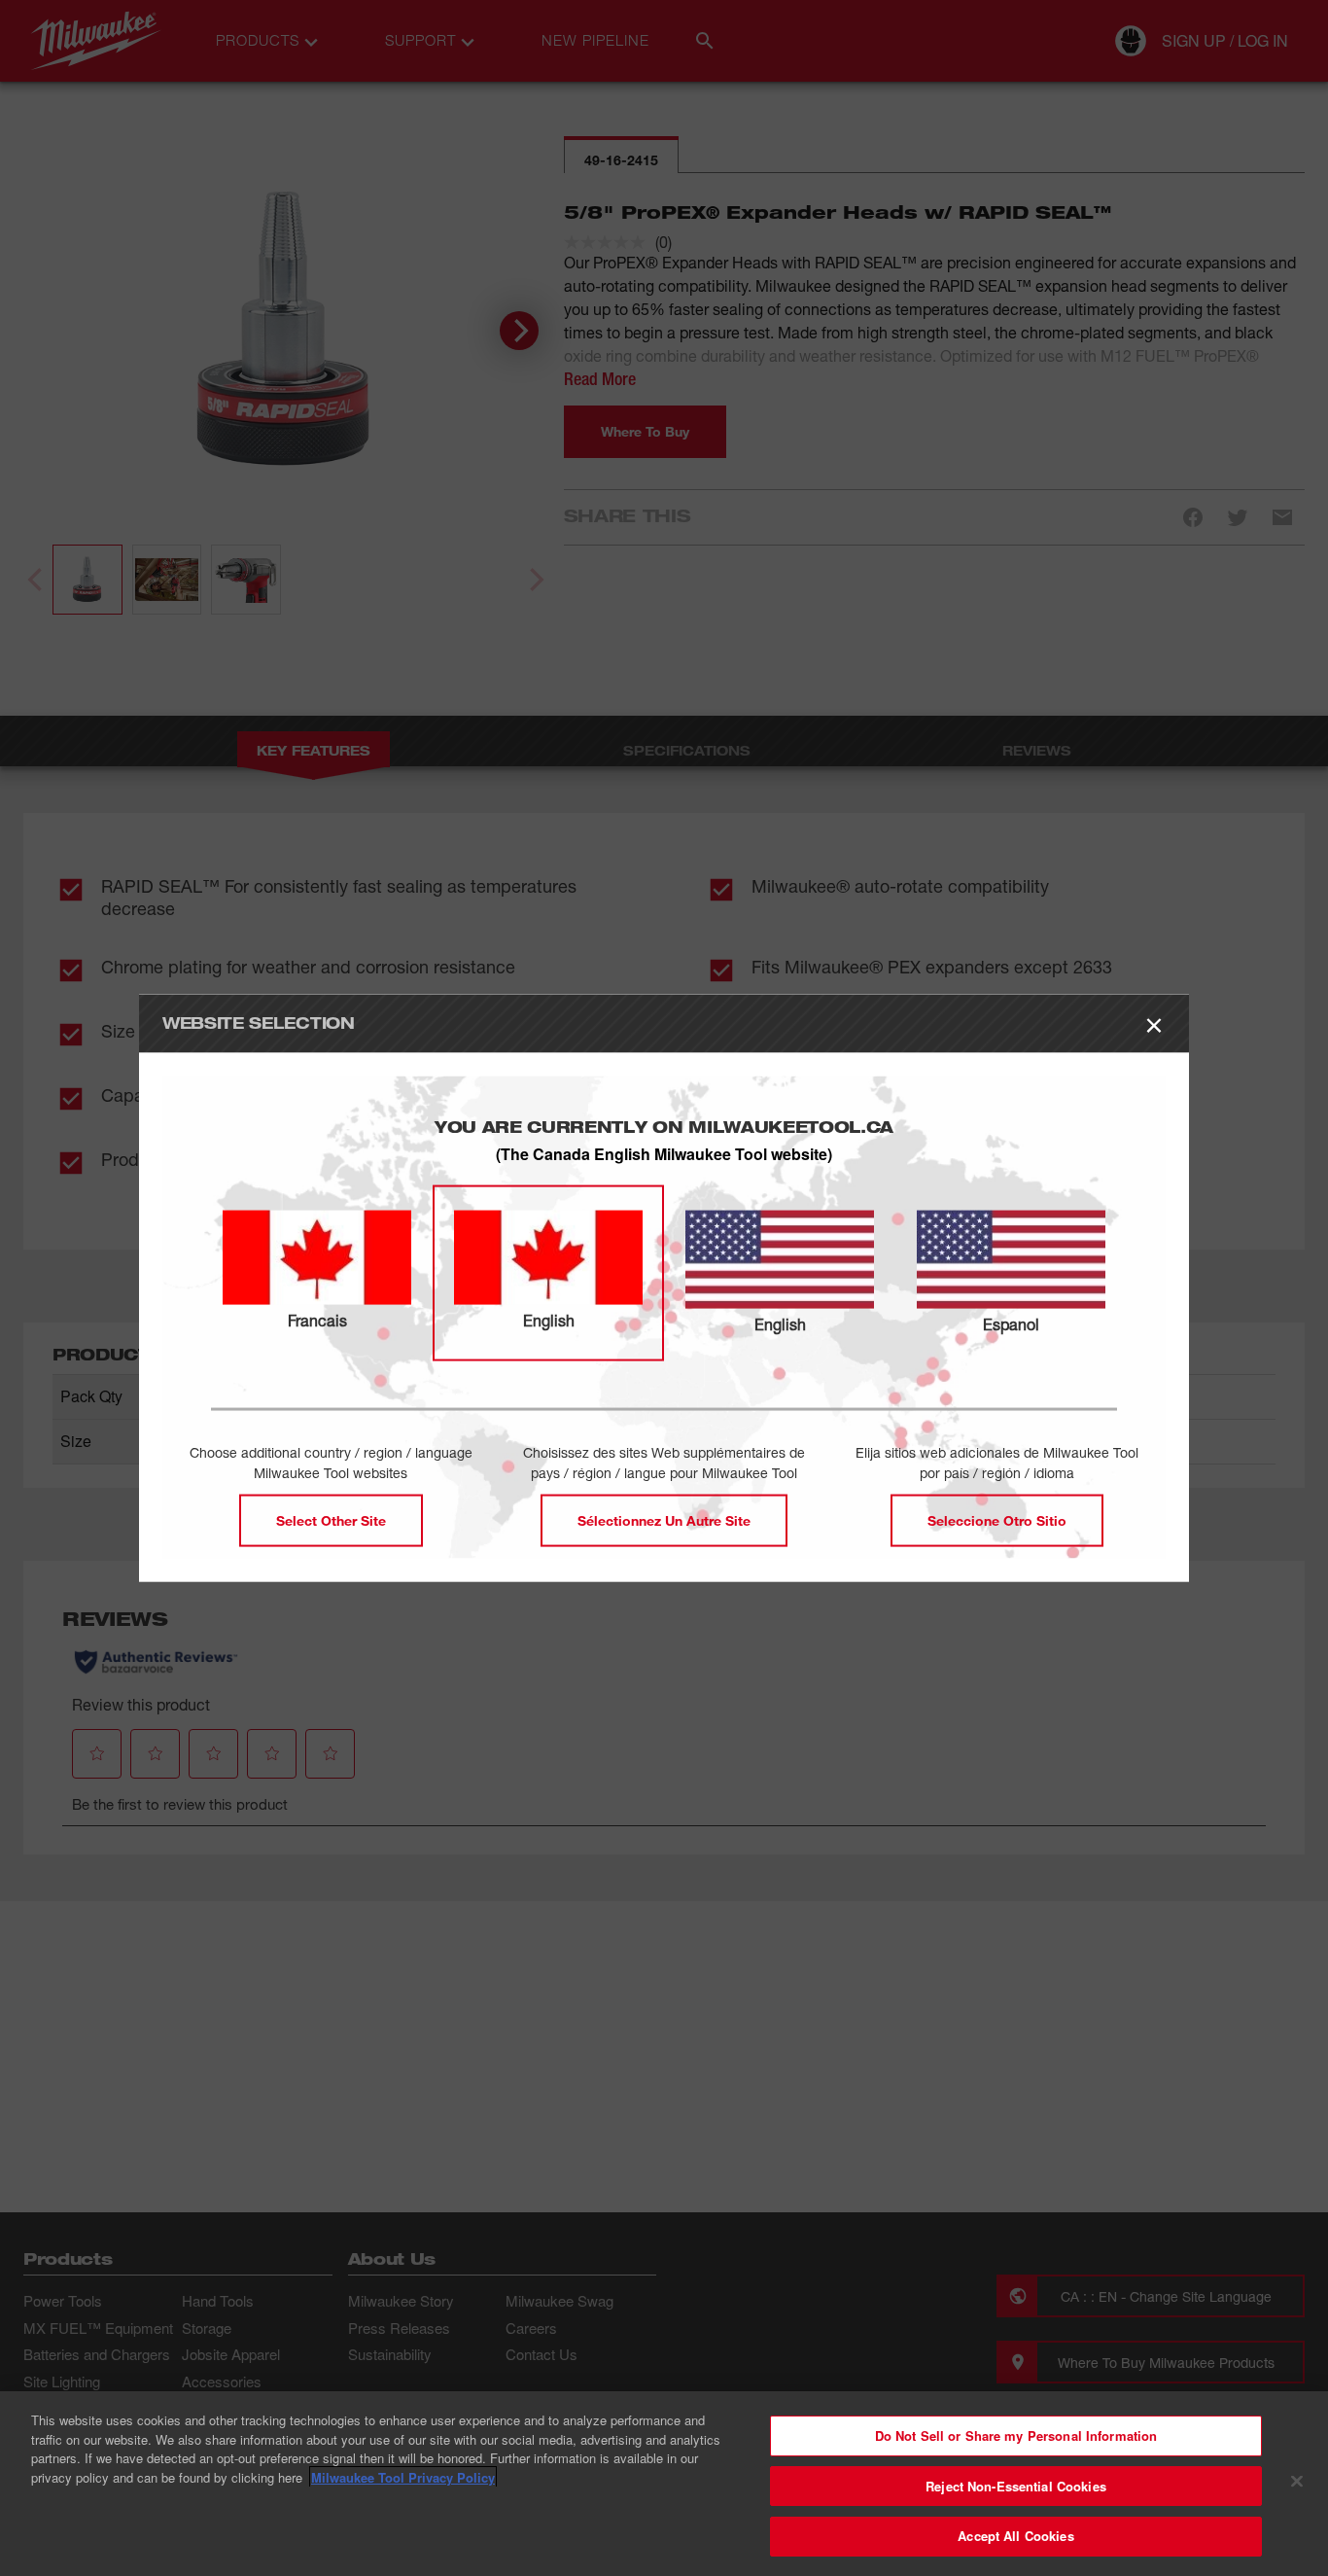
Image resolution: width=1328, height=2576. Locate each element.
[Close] (1297, 2482)
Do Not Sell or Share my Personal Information (1016, 2435)
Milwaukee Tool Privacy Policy (403, 2477)
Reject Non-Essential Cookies (1016, 2486)
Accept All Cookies (1015, 2536)
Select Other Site (331, 1520)
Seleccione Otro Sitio (997, 1520)
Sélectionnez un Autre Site (664, 1520)
